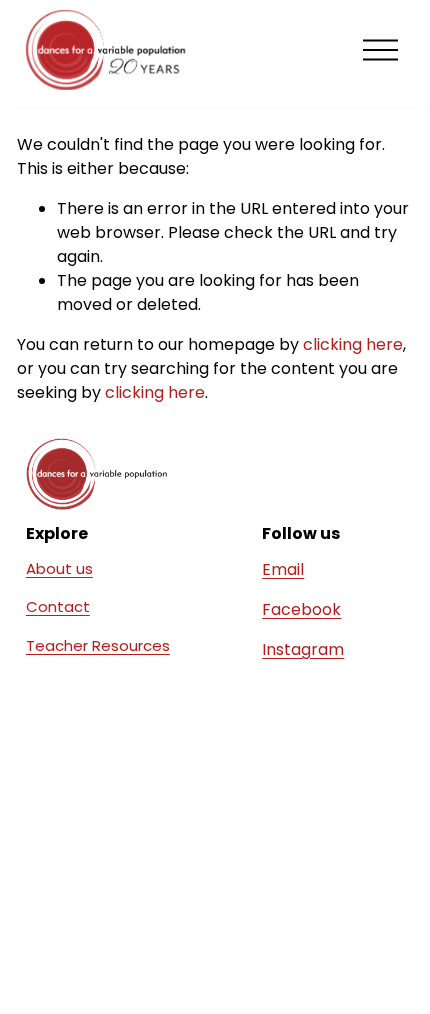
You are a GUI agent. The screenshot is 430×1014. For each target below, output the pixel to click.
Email (283, 569)
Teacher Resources (98, 645)
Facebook (301, 609)
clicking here (353, 344)
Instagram (303, 649)
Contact (58, 606)
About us (59, 568)
